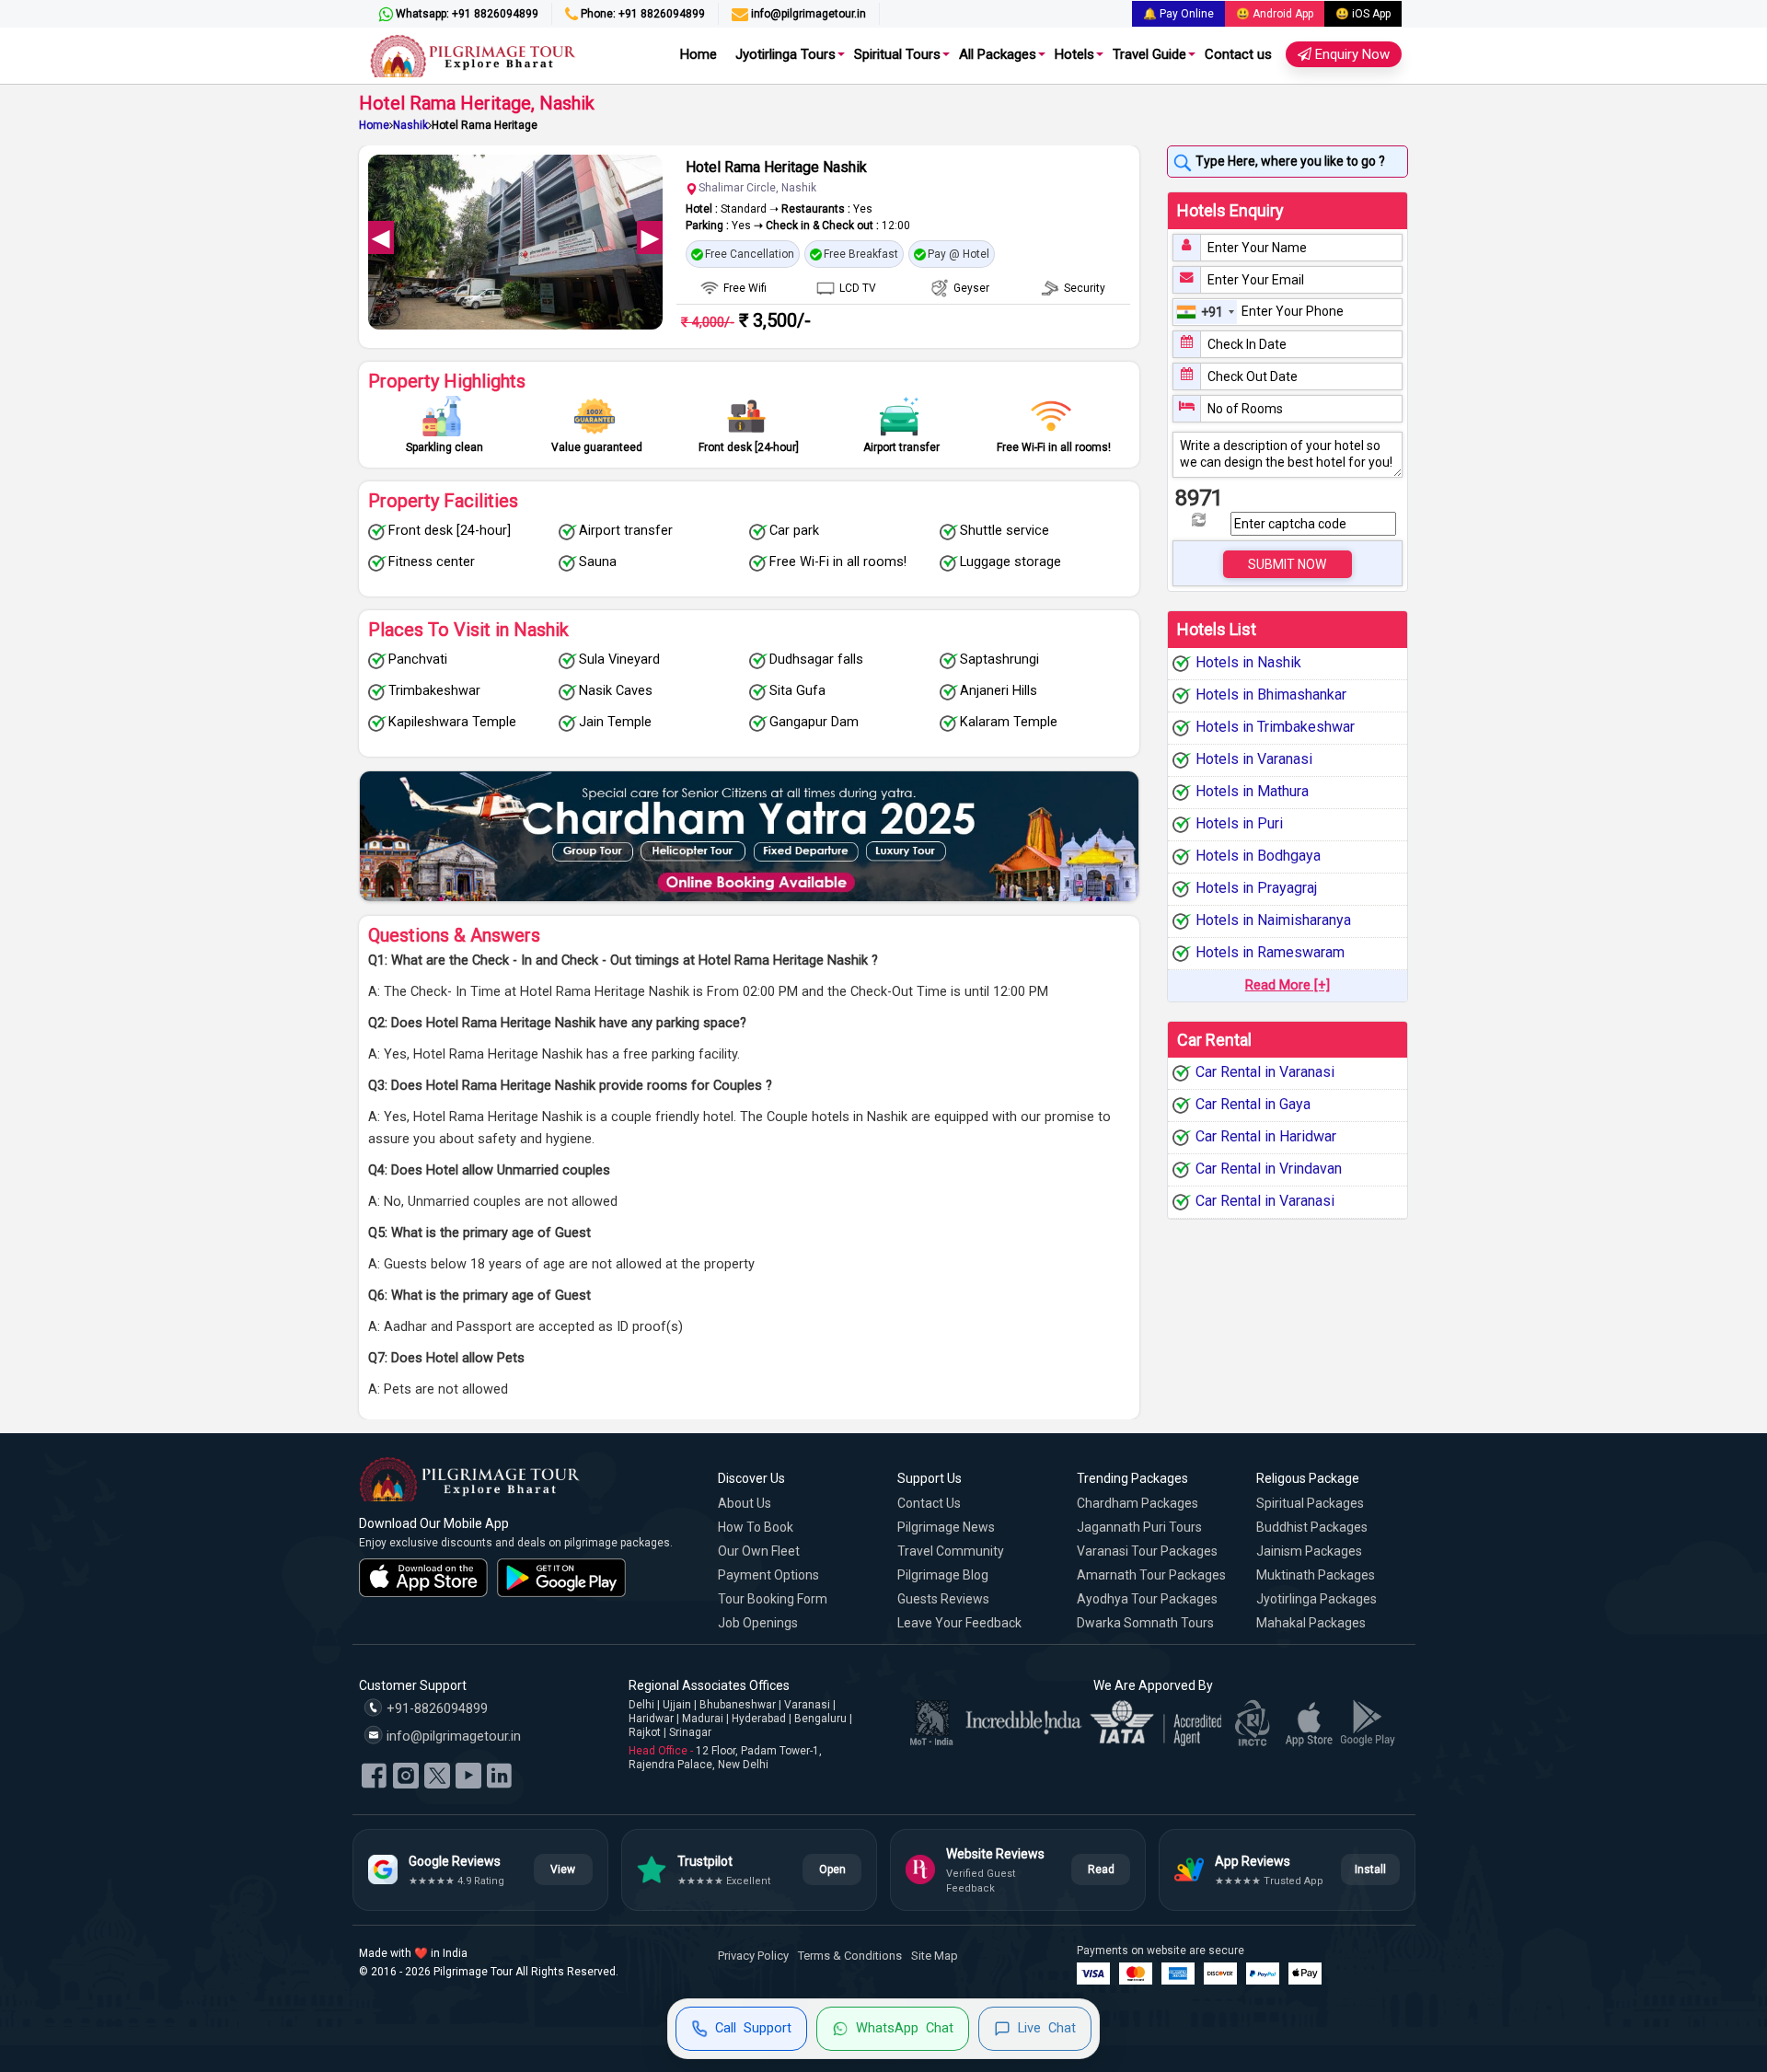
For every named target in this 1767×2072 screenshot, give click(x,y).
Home (699, 54)
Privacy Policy (753, 1956)
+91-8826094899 (435, 1709)
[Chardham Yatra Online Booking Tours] (749, 836)
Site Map (935, 1956)
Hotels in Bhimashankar (1271, 695)
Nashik (410, 125)
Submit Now (1287, 564)
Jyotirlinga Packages (1317, 1599)
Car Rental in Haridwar (1266, 1137)
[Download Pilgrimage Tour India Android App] (561, 1578)
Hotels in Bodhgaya (1258, 856)
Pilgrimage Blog (943, 1575)
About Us (745, 1503)
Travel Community (951, 1551)
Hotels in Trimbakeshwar (1275, 727)
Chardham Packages (1138, 1503)
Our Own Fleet (759, 1551)
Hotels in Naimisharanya (1273, 920)
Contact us (1238, 54)
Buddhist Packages (1312, 1527)
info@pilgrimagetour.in (807, 14)
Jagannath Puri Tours (1139, 1527)
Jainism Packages (1309, 1551)
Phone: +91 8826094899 (641, 14)
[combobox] (1206, 312)
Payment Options (768, 1575)
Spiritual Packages (1310, 1503)
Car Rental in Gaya (1253, 1105)
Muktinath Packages (1316, 1575)
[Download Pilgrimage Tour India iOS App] (423, 1578)
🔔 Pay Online (1178, 14)
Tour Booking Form (773, 1599)
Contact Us (929, 1503)
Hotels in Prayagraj (1256, 888)
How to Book (756, 1527)
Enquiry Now (1351, 54)
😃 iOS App (1363, 14)
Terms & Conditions (850, 1956)
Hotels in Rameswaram (1270, 952)
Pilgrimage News (946, 1527)
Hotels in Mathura (1252, 791)
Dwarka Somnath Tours (1145, 1623)
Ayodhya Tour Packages (1147, 1599)
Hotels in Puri (1239, 823)
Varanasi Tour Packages (1147, 1551)
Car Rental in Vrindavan (1269, 1169)
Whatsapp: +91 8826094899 (466, 14)
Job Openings (758, 1623)
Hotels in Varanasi (1254, 759)
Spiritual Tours (897, 54)
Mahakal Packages (1311, 1623)
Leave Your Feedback (959, 1623)
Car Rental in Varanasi (1265, 1073)
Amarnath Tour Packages (1151, 1575)
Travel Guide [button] (1149, 54)
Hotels (1074, 54)
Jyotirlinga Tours (785, 54)
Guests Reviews (943, 1599)
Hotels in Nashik (1248, 662)
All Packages (998, 54)
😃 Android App (1275, 14)
